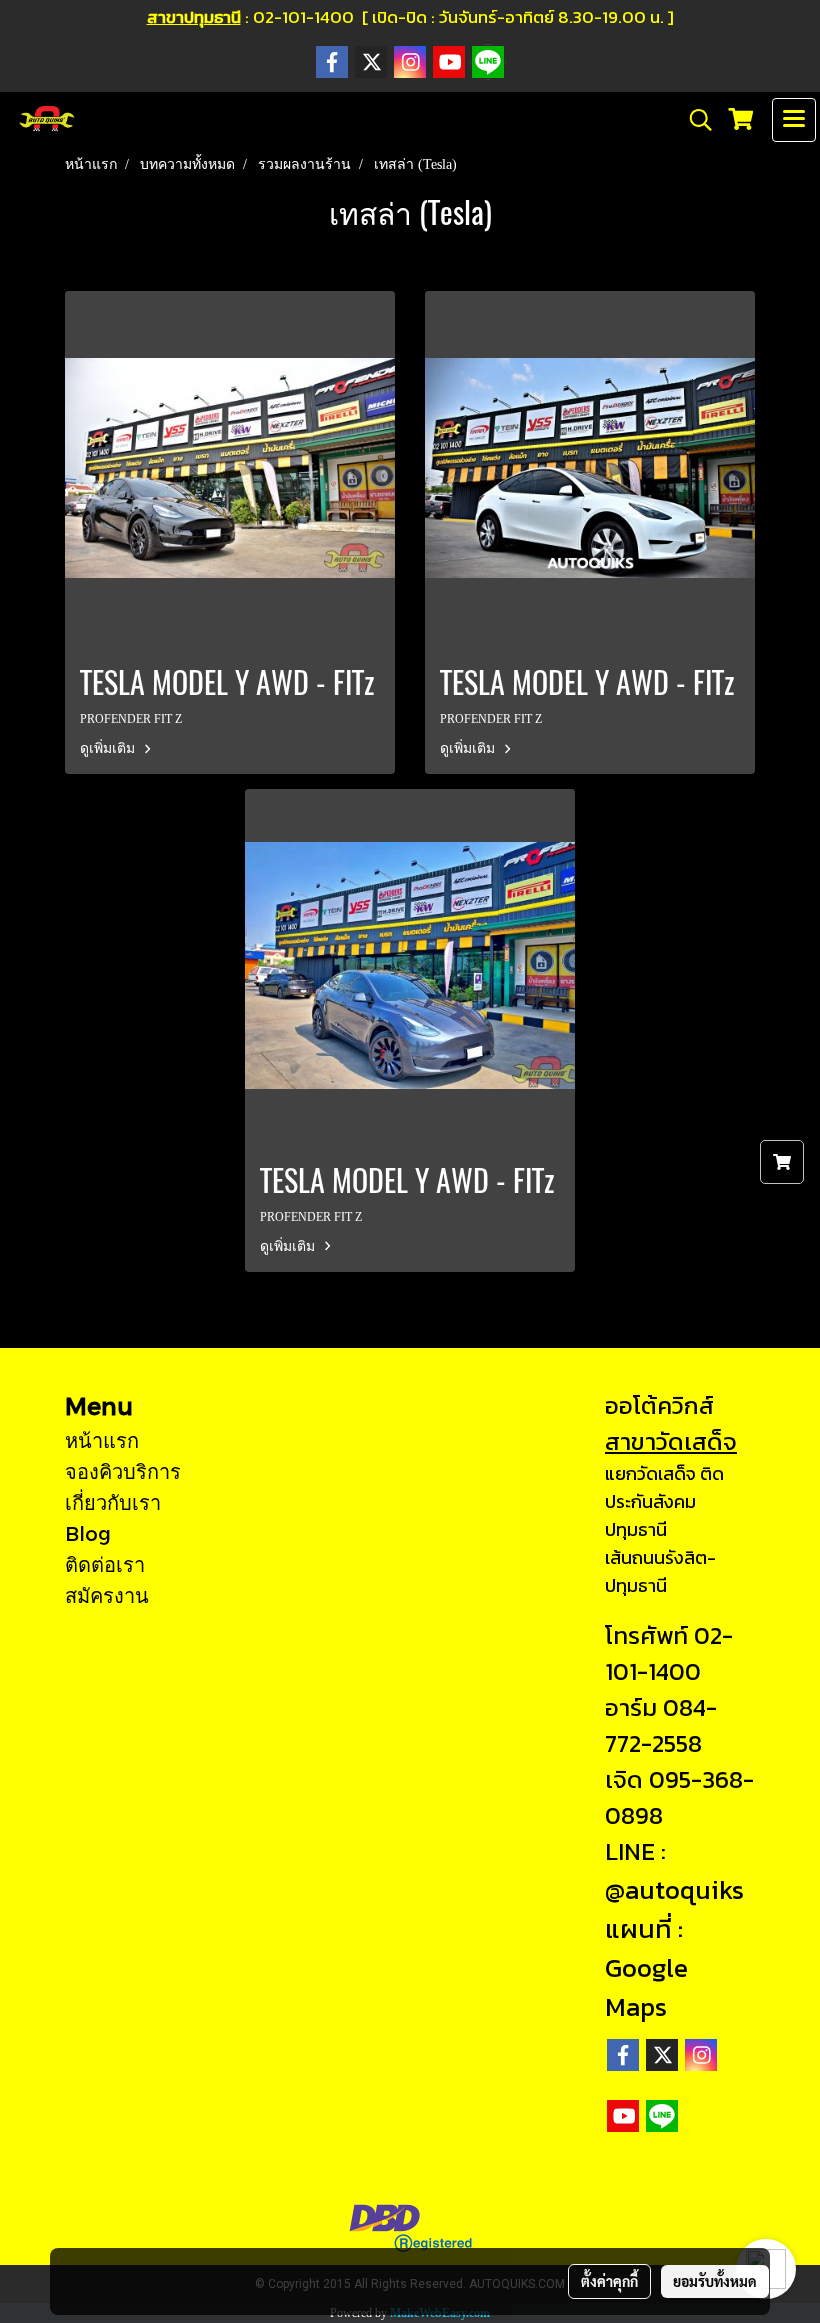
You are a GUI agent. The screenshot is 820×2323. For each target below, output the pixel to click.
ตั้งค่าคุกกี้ (609, 2281)
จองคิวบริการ (123, 1471)
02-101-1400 (669, 1653)
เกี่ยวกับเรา (113, 1502)
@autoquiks (674, 1889)
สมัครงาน (107, 1595)
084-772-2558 (661, 1725)
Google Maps (646, 1987)
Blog (88, 1533)
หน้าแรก (102, 1440)
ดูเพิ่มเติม (109, 748)
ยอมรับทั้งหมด (715, 2281)
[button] (694, 120)
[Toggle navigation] (794, 120)
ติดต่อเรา (105, 1564)
